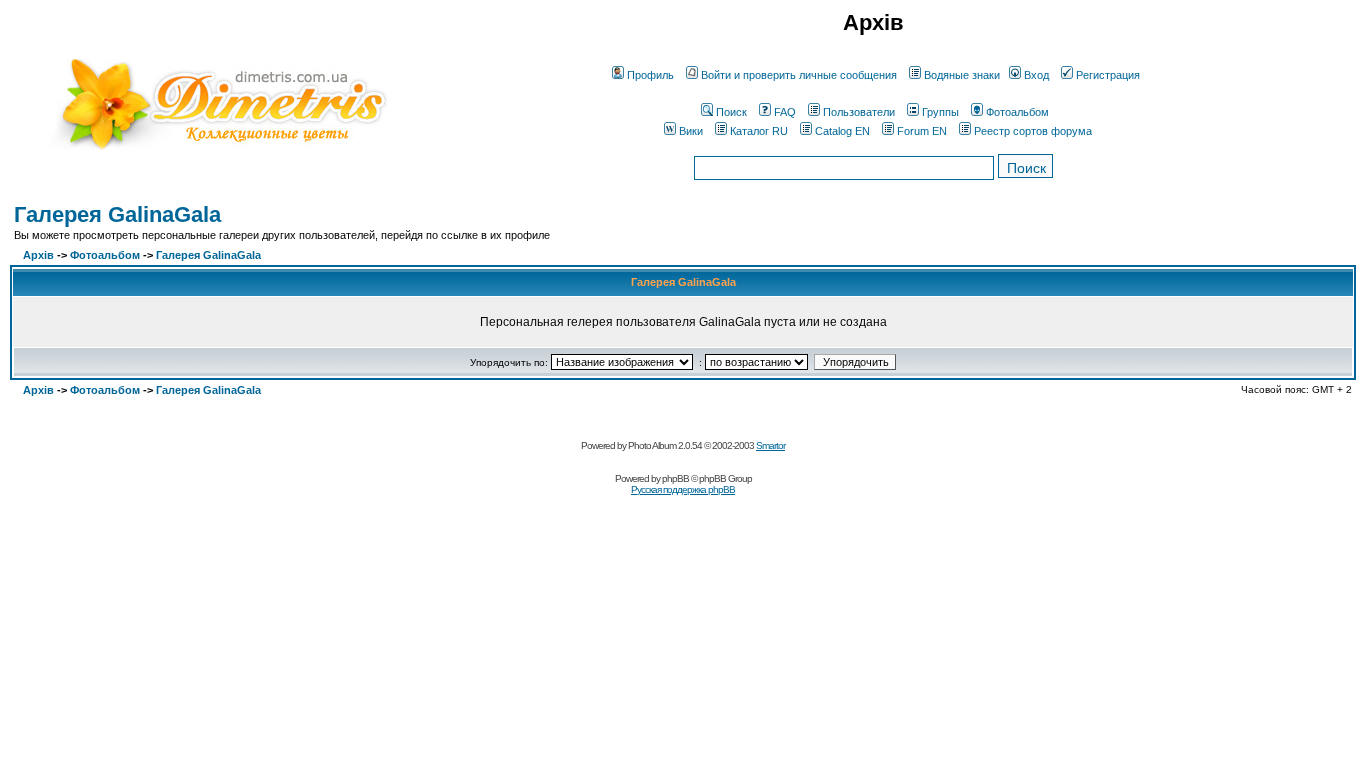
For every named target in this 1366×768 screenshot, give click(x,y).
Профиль (650, 75)
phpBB (675, 478)
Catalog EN (842, 131)
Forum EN (922, 131)
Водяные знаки (962, 75)
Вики (691, 131)
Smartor (770, 445)
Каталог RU (759, 131)
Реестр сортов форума (1033, 131)
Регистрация (1108, 75)
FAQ (785, 112)
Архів (38, 255)
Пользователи (859, 112)
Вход (1036, 75)
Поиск (731, 112)
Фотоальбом (1017, 112)
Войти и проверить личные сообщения (799, 75)
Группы (940, 112)
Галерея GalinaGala (117, 214)
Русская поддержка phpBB (683, 489)
